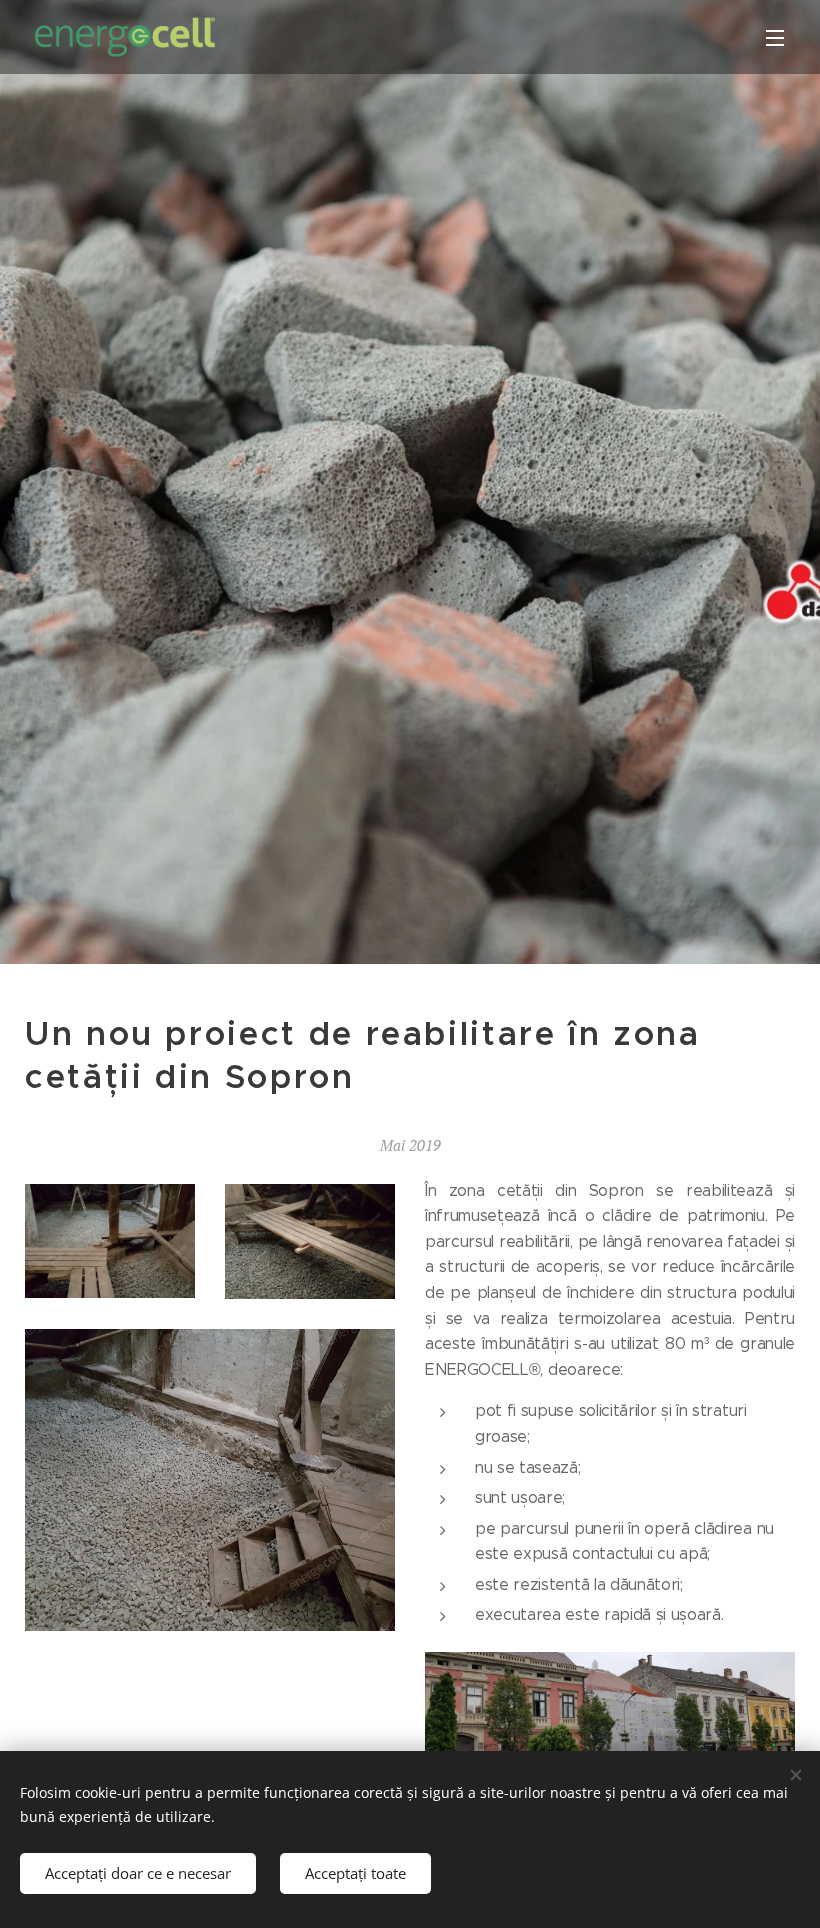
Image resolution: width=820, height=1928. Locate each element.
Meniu (775, 37)
